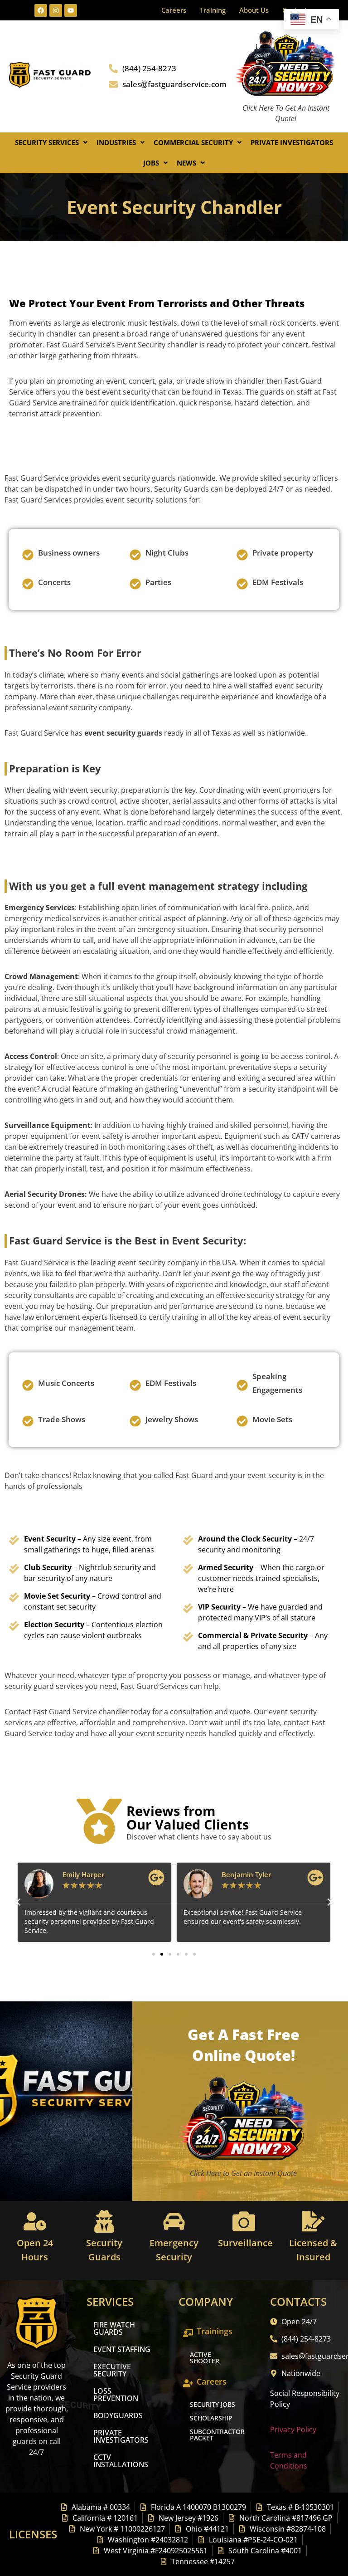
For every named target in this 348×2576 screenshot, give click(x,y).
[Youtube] (71, 10)
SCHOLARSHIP (211, 2418)
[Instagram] (56, 10)
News (186, 163)
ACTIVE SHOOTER (205, 2358)
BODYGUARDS (118, 2415)
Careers (174, 10)
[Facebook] (41, 10)
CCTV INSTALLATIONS (121, 2461)
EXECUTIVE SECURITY (112, 2370)
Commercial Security (193, 142)
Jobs (151, 163)
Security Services (47, 142)
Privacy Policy (293, 2430)
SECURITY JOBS (213, 2404)
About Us (254, 10)
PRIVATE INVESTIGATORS (121, 2436)
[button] (51, 143)
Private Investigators (292, 142)
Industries (116, 142)
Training (213, 10)
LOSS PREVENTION (116, 2395)
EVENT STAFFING (122, 2349)
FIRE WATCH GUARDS (114, 2328)
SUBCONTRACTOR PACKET (217, 2435)
